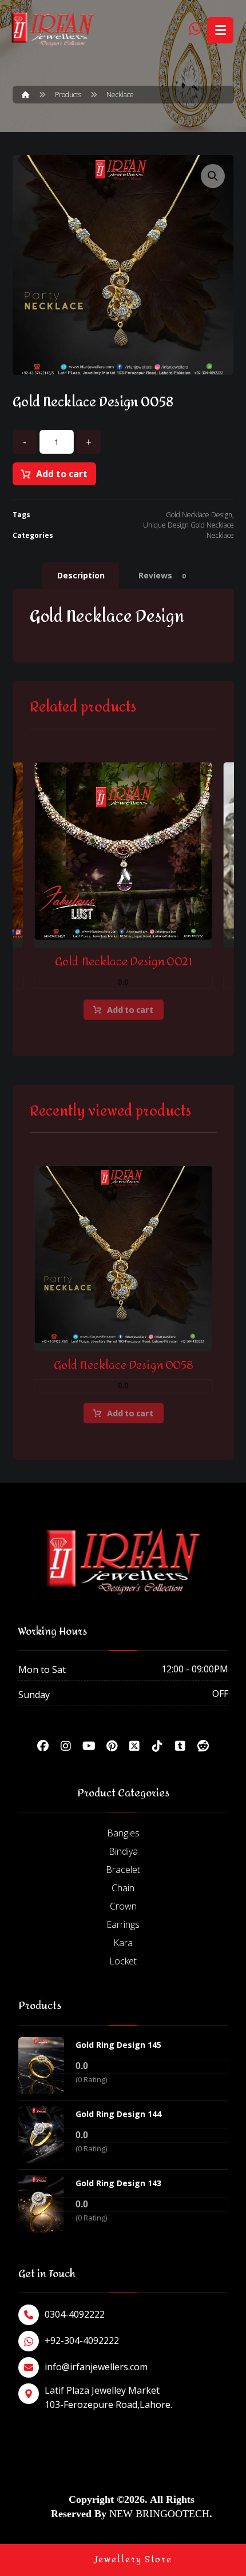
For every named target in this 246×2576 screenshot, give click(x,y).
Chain (123, 1888)
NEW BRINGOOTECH (159, 2514)
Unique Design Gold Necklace (189, 525)
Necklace (220, 535)
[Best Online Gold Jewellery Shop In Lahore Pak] (53, 29)
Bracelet (123, 1870)
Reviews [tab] (162, 575)
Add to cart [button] (130, 1009)
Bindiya (123, 1851)
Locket (123, 1961)
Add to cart (62, 474)
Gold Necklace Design (199, 515)
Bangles (123, 1833)
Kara (123, 1943)
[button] (213, 176)
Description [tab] (81, 575)
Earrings (123, 1924)
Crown (123, 1906)
